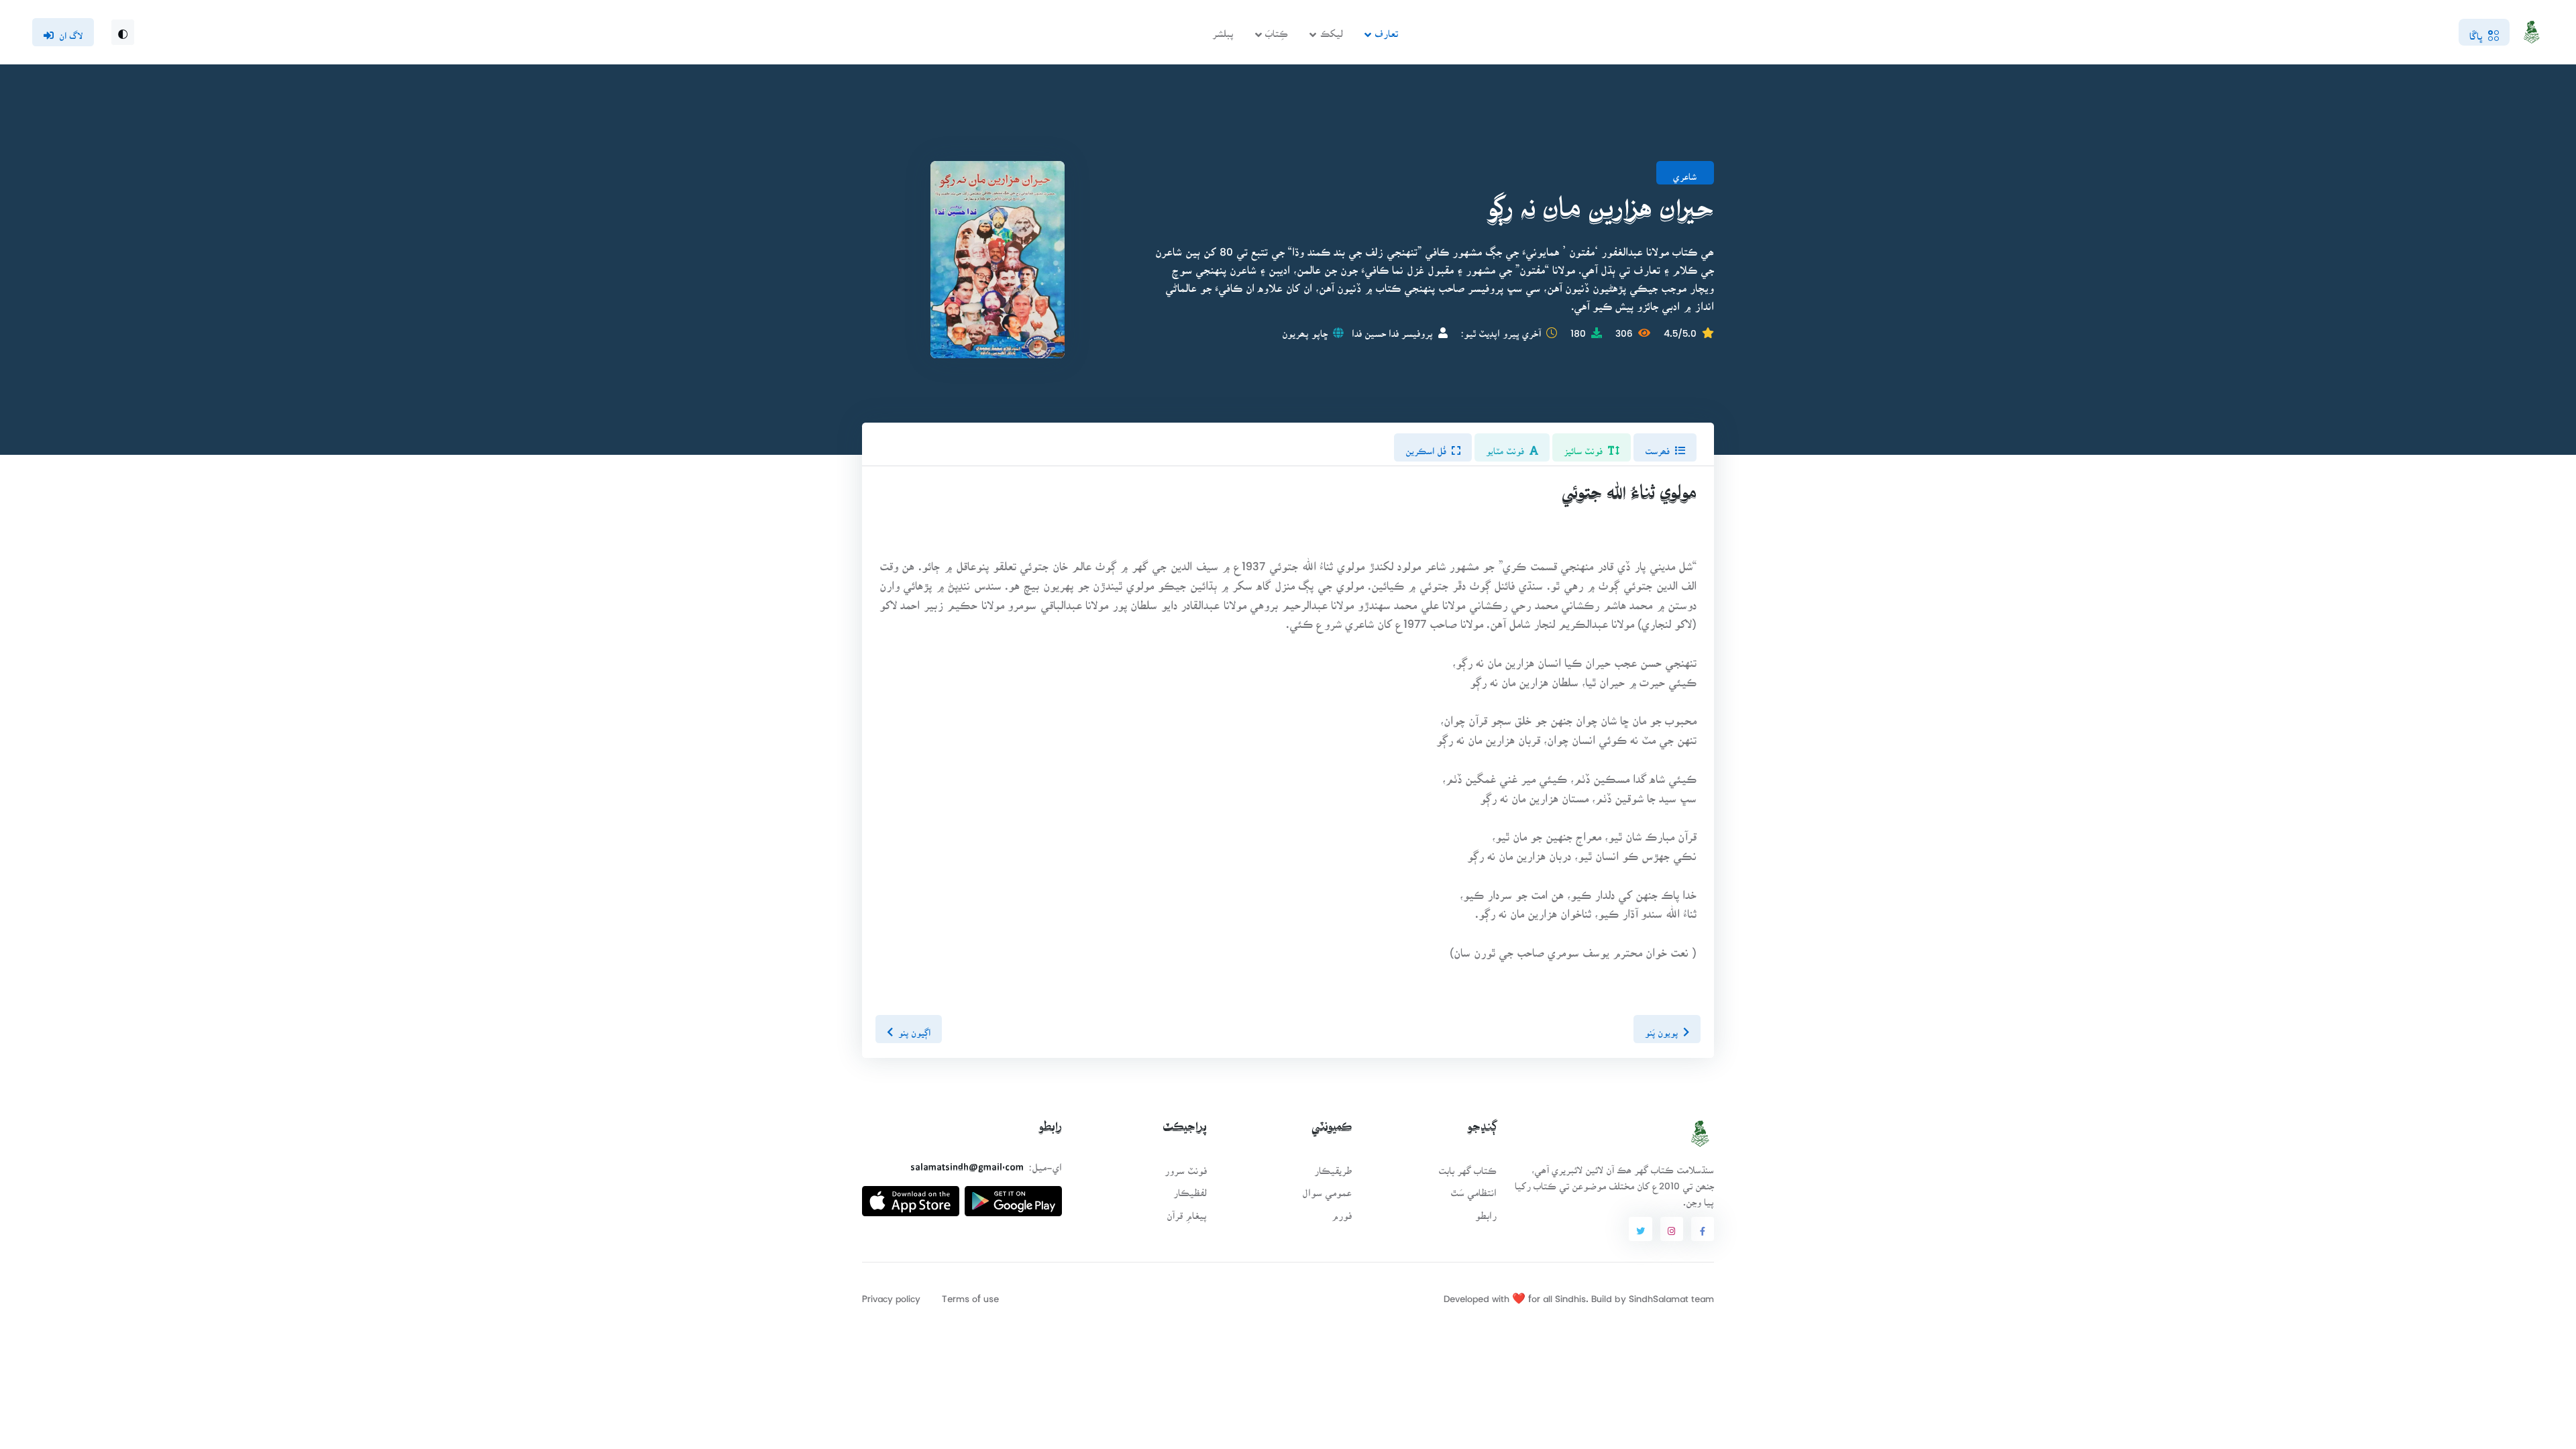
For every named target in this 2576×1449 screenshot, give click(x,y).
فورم (1342, 1211)
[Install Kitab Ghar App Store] (911, 1196)
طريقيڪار (1333, 1166)
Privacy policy (891, 1294)
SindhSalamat (1659, 1294)
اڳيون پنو (914, 1028)
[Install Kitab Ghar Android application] (1013, 1196)
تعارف (1386, 29)
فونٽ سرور (1186, 1166)
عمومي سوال (1327, 1188)
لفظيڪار (1190, 1188)
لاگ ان (71, 32)
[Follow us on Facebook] (1703, 1229)
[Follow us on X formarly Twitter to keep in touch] (1640, 1229)
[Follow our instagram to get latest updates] (1672, 1229)
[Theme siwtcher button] (123, 32)
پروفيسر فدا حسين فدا (1392, 329)
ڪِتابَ (1277, 29)
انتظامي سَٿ (1473, 1188)
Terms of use (970, 1294)
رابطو (1486, 1211)
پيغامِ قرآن (1187, 1211)
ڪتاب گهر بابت (1467, 1166)
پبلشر (1223, 29)
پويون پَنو (1661, 1028)
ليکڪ (1332, 29)
